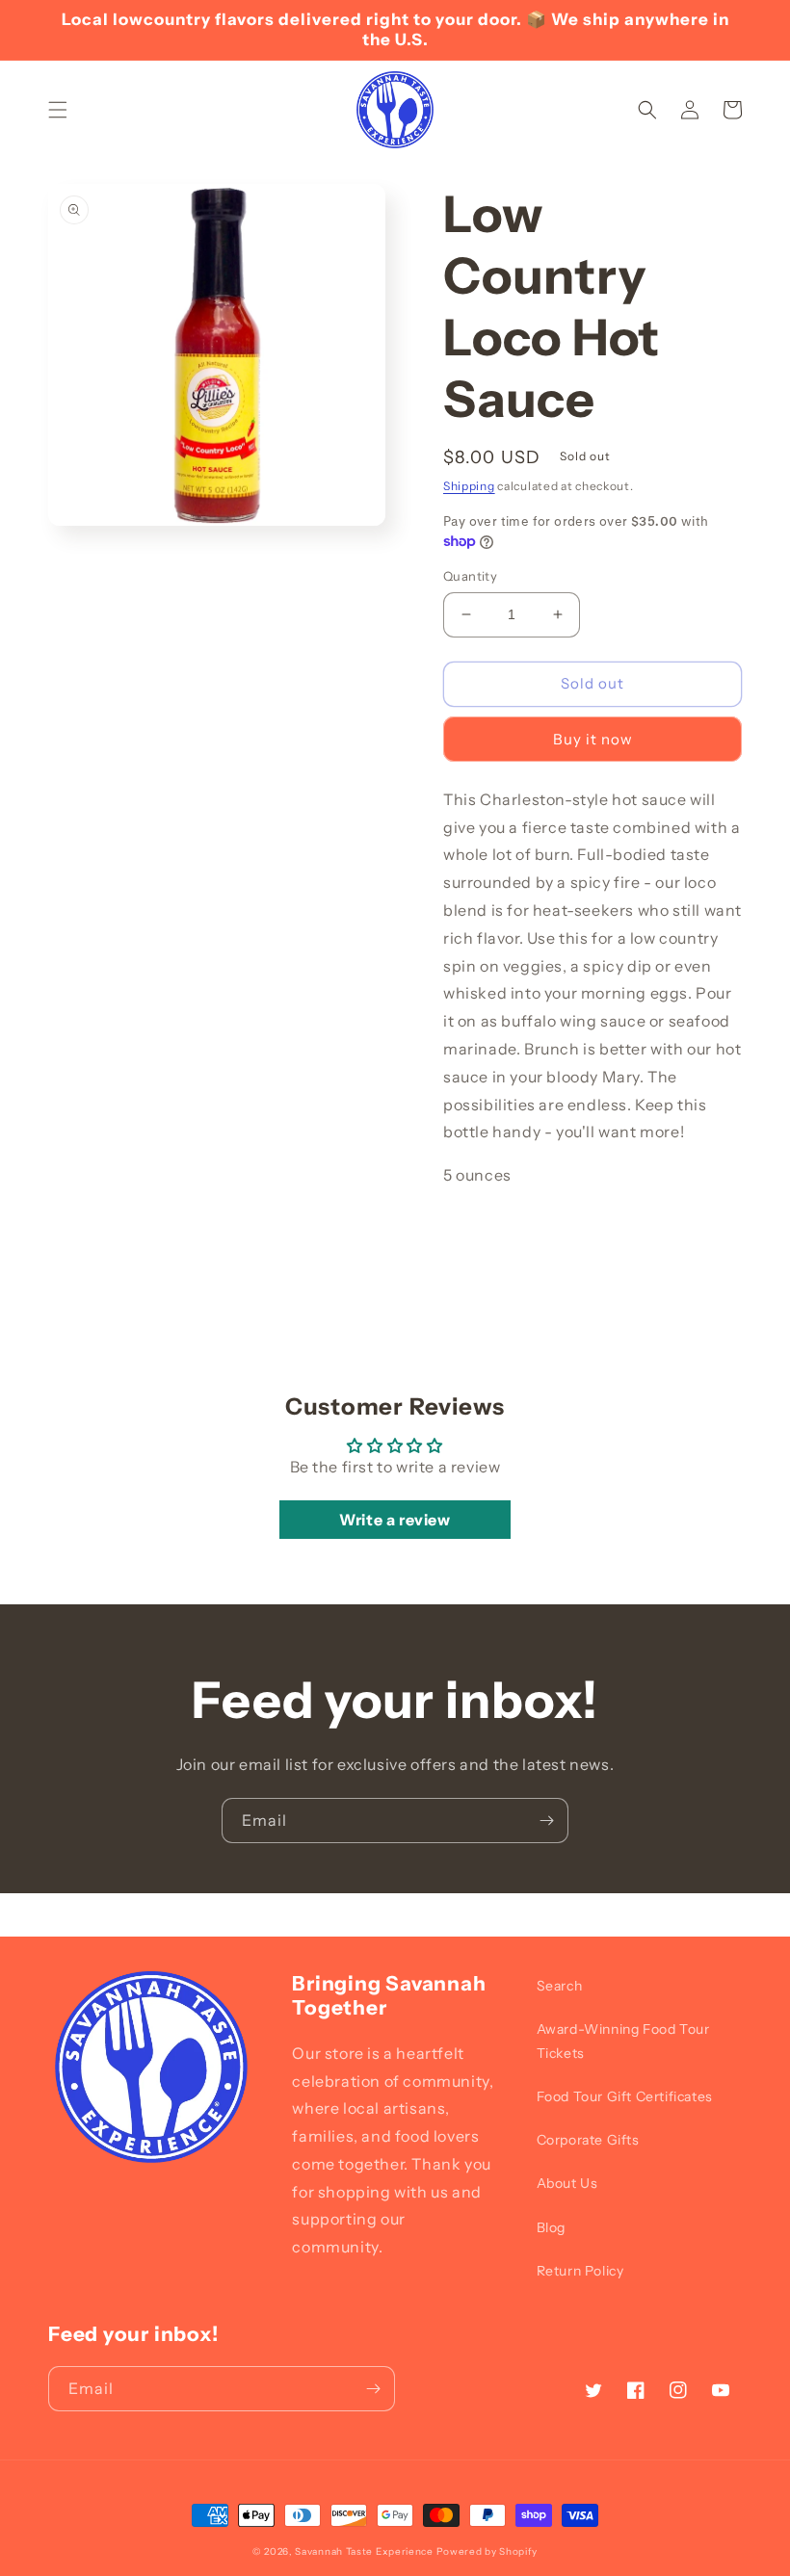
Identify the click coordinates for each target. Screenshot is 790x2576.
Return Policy (580, 2271)
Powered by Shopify (487, 2551)
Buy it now (593, 739)
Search (560, 1986)
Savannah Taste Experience (364, 2551)
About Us (567, 2183)
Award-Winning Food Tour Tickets (623, 2041)
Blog (551, 2227)
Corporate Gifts (588, 2140)
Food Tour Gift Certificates (625, 2096)
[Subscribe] (546, 1821)
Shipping (469, 486)
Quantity (470, 576)
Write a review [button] (395, 1520)
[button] (58, 110)
